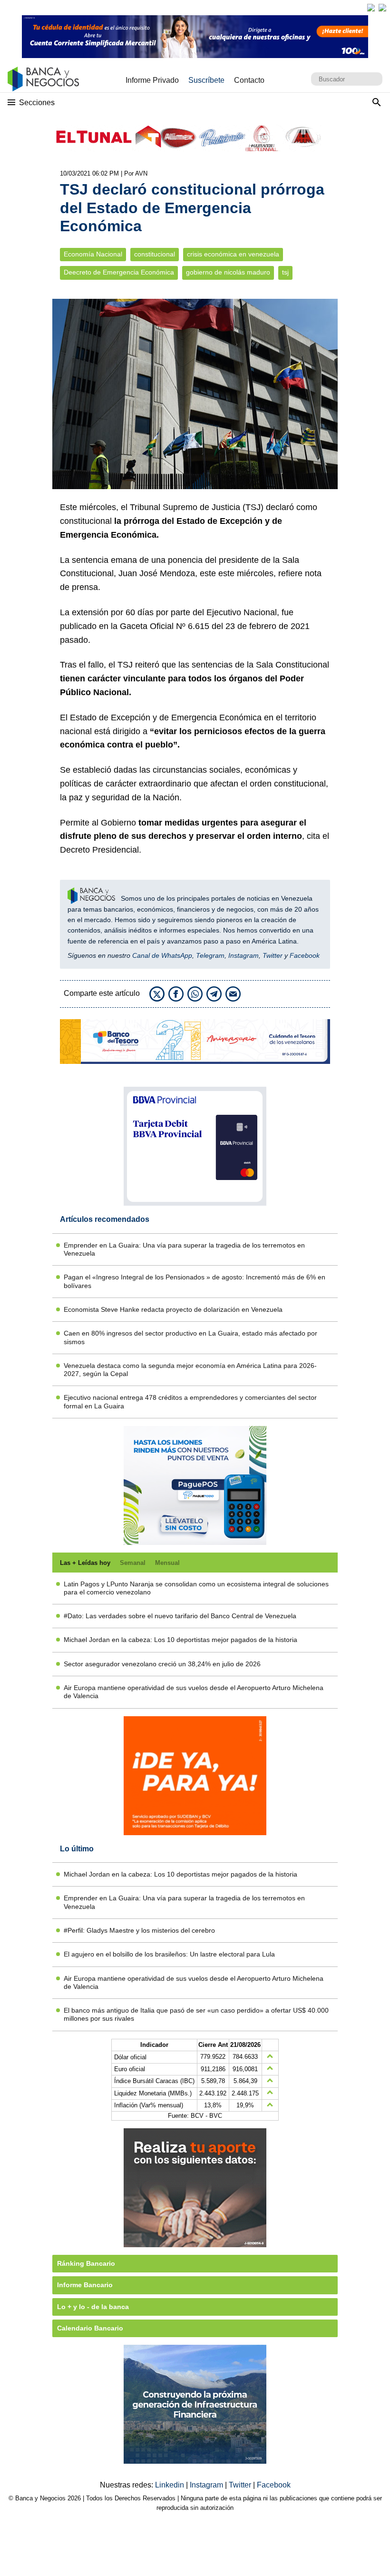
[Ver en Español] (382, 8)
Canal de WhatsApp (162, 955)
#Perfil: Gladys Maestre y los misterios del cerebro (139, 1930)
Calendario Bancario (90, 2328)
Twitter (273, 955)
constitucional (155, 254)
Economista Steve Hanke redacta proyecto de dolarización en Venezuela (173, 1309)
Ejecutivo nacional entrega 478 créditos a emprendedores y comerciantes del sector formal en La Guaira (190, 1401)
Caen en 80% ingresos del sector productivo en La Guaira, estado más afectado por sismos (190, 1337)
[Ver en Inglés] (371, 8)
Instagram (244, 955)
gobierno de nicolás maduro (228, 272)
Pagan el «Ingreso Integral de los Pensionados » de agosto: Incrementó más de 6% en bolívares (195, 1281)
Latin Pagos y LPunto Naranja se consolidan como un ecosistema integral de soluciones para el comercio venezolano (196, 1588)
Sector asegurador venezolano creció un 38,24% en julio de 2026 (162, 1664)
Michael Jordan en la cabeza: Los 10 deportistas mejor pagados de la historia (180, 1640)
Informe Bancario (85, 2285)
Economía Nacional (93, 254)
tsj (285, 272)
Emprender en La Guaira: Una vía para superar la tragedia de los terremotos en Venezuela (184, 1249)
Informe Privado (152, 80)
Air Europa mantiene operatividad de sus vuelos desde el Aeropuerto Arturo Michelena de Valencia (194, 1692)
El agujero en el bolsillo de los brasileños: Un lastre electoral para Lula (169, 1954)
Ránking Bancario (86, 2263)
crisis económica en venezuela (233, 254)
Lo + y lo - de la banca (93, 2307)
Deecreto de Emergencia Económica (119, 272)
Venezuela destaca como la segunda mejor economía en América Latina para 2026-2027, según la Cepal (190, 1370)
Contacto (249, 80)
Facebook (305, 955)
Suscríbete (206, 80)
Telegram (210, 955)
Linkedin (171, 2485)
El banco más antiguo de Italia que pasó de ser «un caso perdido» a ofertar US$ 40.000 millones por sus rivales (196, 2014)
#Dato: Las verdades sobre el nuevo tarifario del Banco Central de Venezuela (180, 1616)
